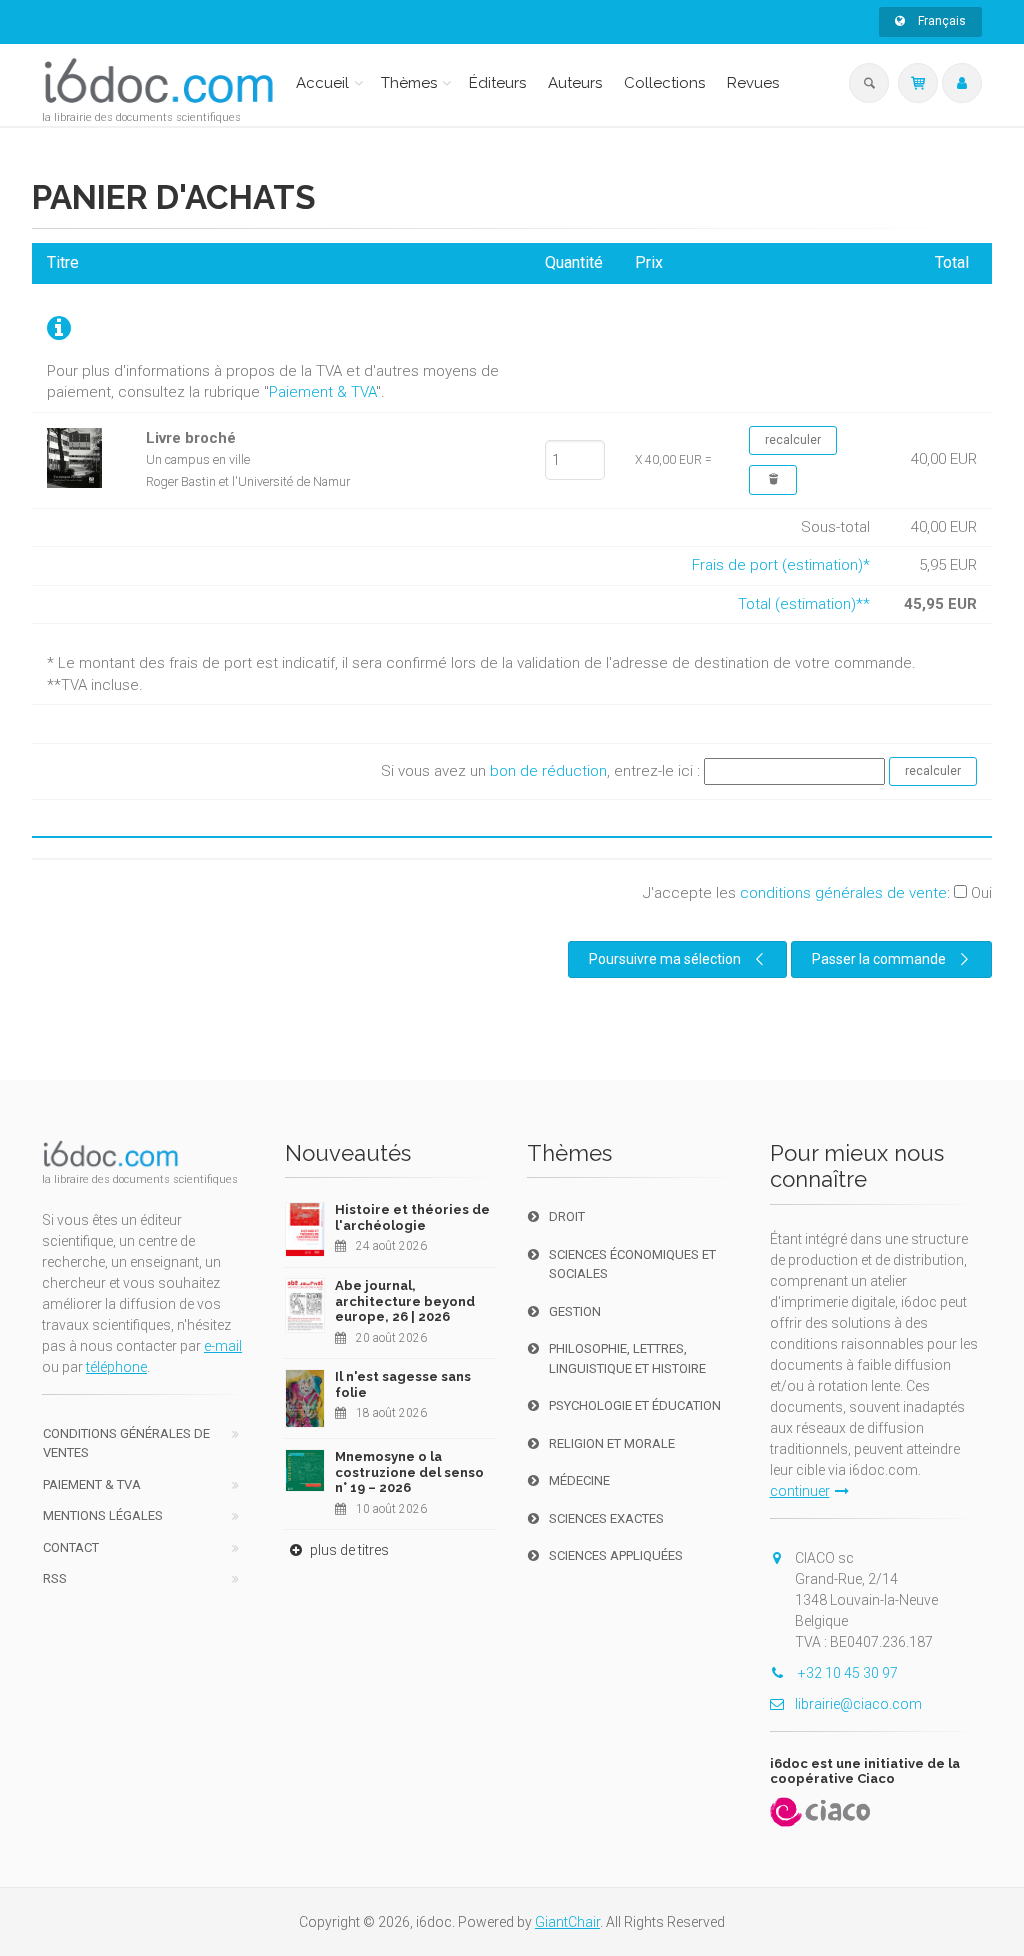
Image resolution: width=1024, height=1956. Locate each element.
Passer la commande (879, 959)
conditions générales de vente (843, 893)
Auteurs (575, 83)
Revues (753, 83)
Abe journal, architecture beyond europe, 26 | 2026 (405, 1301)
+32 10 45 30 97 (846, 1673)
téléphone (116, 1367)
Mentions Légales (103, 1515)
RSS (55, 1578)
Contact (71, 1547)
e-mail (223, 1346)
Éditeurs (497, 83)
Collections (664, 83)
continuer (800, 1491)
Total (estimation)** (804, 604)
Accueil (322, 83)
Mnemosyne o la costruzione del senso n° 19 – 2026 (409, 1472)
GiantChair (567, 1922)
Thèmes (409, 83)
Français (940, 21)
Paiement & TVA (322, 392)
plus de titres (348, 1550)
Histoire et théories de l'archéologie (412, 1217)
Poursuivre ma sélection (665, 959)
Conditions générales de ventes (126, 1443)
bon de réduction (548, 771)
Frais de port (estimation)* (781, 565)
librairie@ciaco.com (858, 1704)
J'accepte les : (817, 893)
